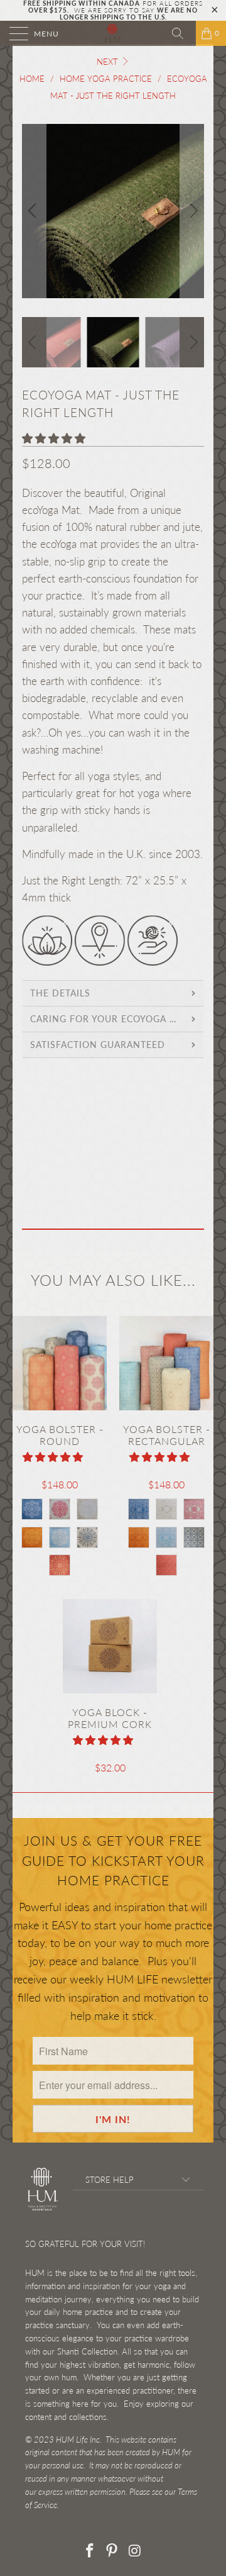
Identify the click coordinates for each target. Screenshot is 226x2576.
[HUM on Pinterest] (112, 2551)
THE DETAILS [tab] (60, 993)
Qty (30, 1140)
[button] (54, 438)
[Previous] (34, 211)
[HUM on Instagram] (135, 2551)
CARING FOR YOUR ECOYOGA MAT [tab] (110, 1019)
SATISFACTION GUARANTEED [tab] (98, 1045)
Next (109, 62)
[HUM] (113, 33)
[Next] (192, 211)
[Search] (182, 33)
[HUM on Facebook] (90, 2551)
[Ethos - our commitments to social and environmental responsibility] (100, 962)
